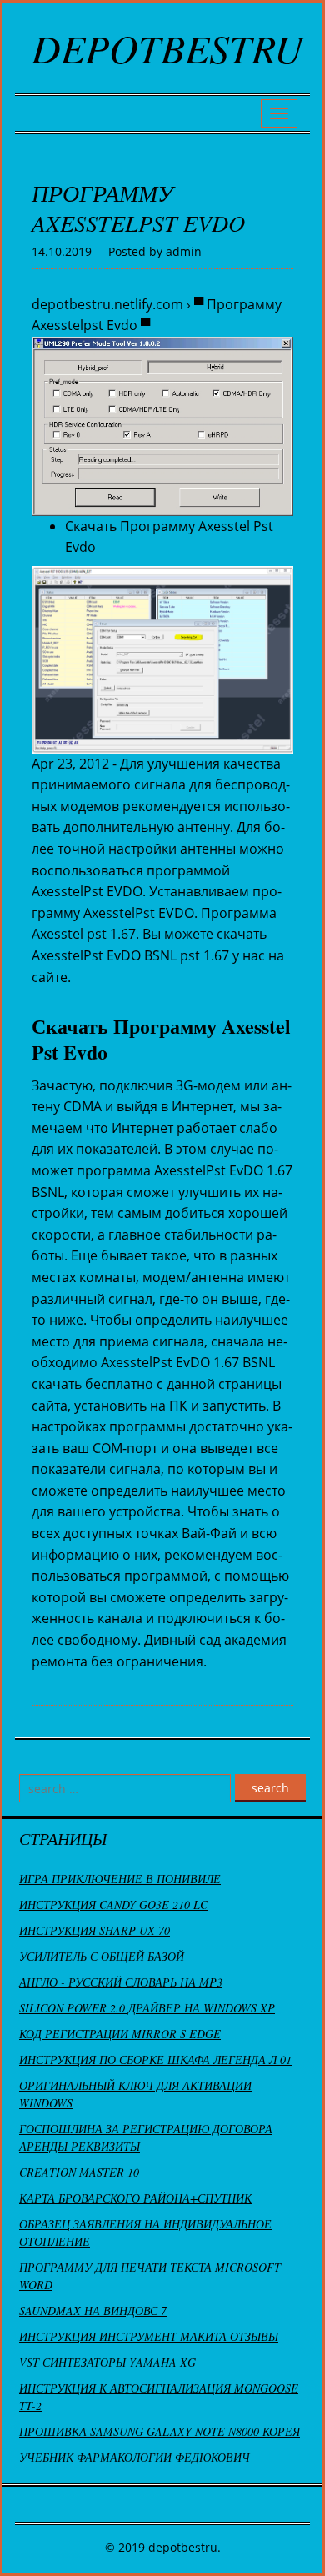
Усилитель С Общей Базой (102, 1956)
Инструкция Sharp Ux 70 (95, 1930)
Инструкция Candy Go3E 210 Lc (113, 1904)
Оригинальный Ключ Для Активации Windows (135, 2094)
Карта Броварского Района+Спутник (135, 2198)
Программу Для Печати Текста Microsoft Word (150, 2276)
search (270, 1788)
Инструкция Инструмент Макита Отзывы (149, 2336)
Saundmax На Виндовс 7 (93, 2310)
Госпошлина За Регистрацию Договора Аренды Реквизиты (146, 2137)
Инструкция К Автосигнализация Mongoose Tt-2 (159, 2397)
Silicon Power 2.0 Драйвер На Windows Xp (147, 2008)
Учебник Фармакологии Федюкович (135, 2457)
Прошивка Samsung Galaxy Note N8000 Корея (160, 2431)
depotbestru (167, 48)
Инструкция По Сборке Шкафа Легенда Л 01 (155, 2060)
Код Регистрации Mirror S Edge (120, 2034)
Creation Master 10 (79, 2172)
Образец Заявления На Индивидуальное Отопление (145, 2233)
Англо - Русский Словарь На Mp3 (121, 1982)
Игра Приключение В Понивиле (120, 1879)
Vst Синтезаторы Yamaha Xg (107, 2362)
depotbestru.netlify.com (107, 304)
